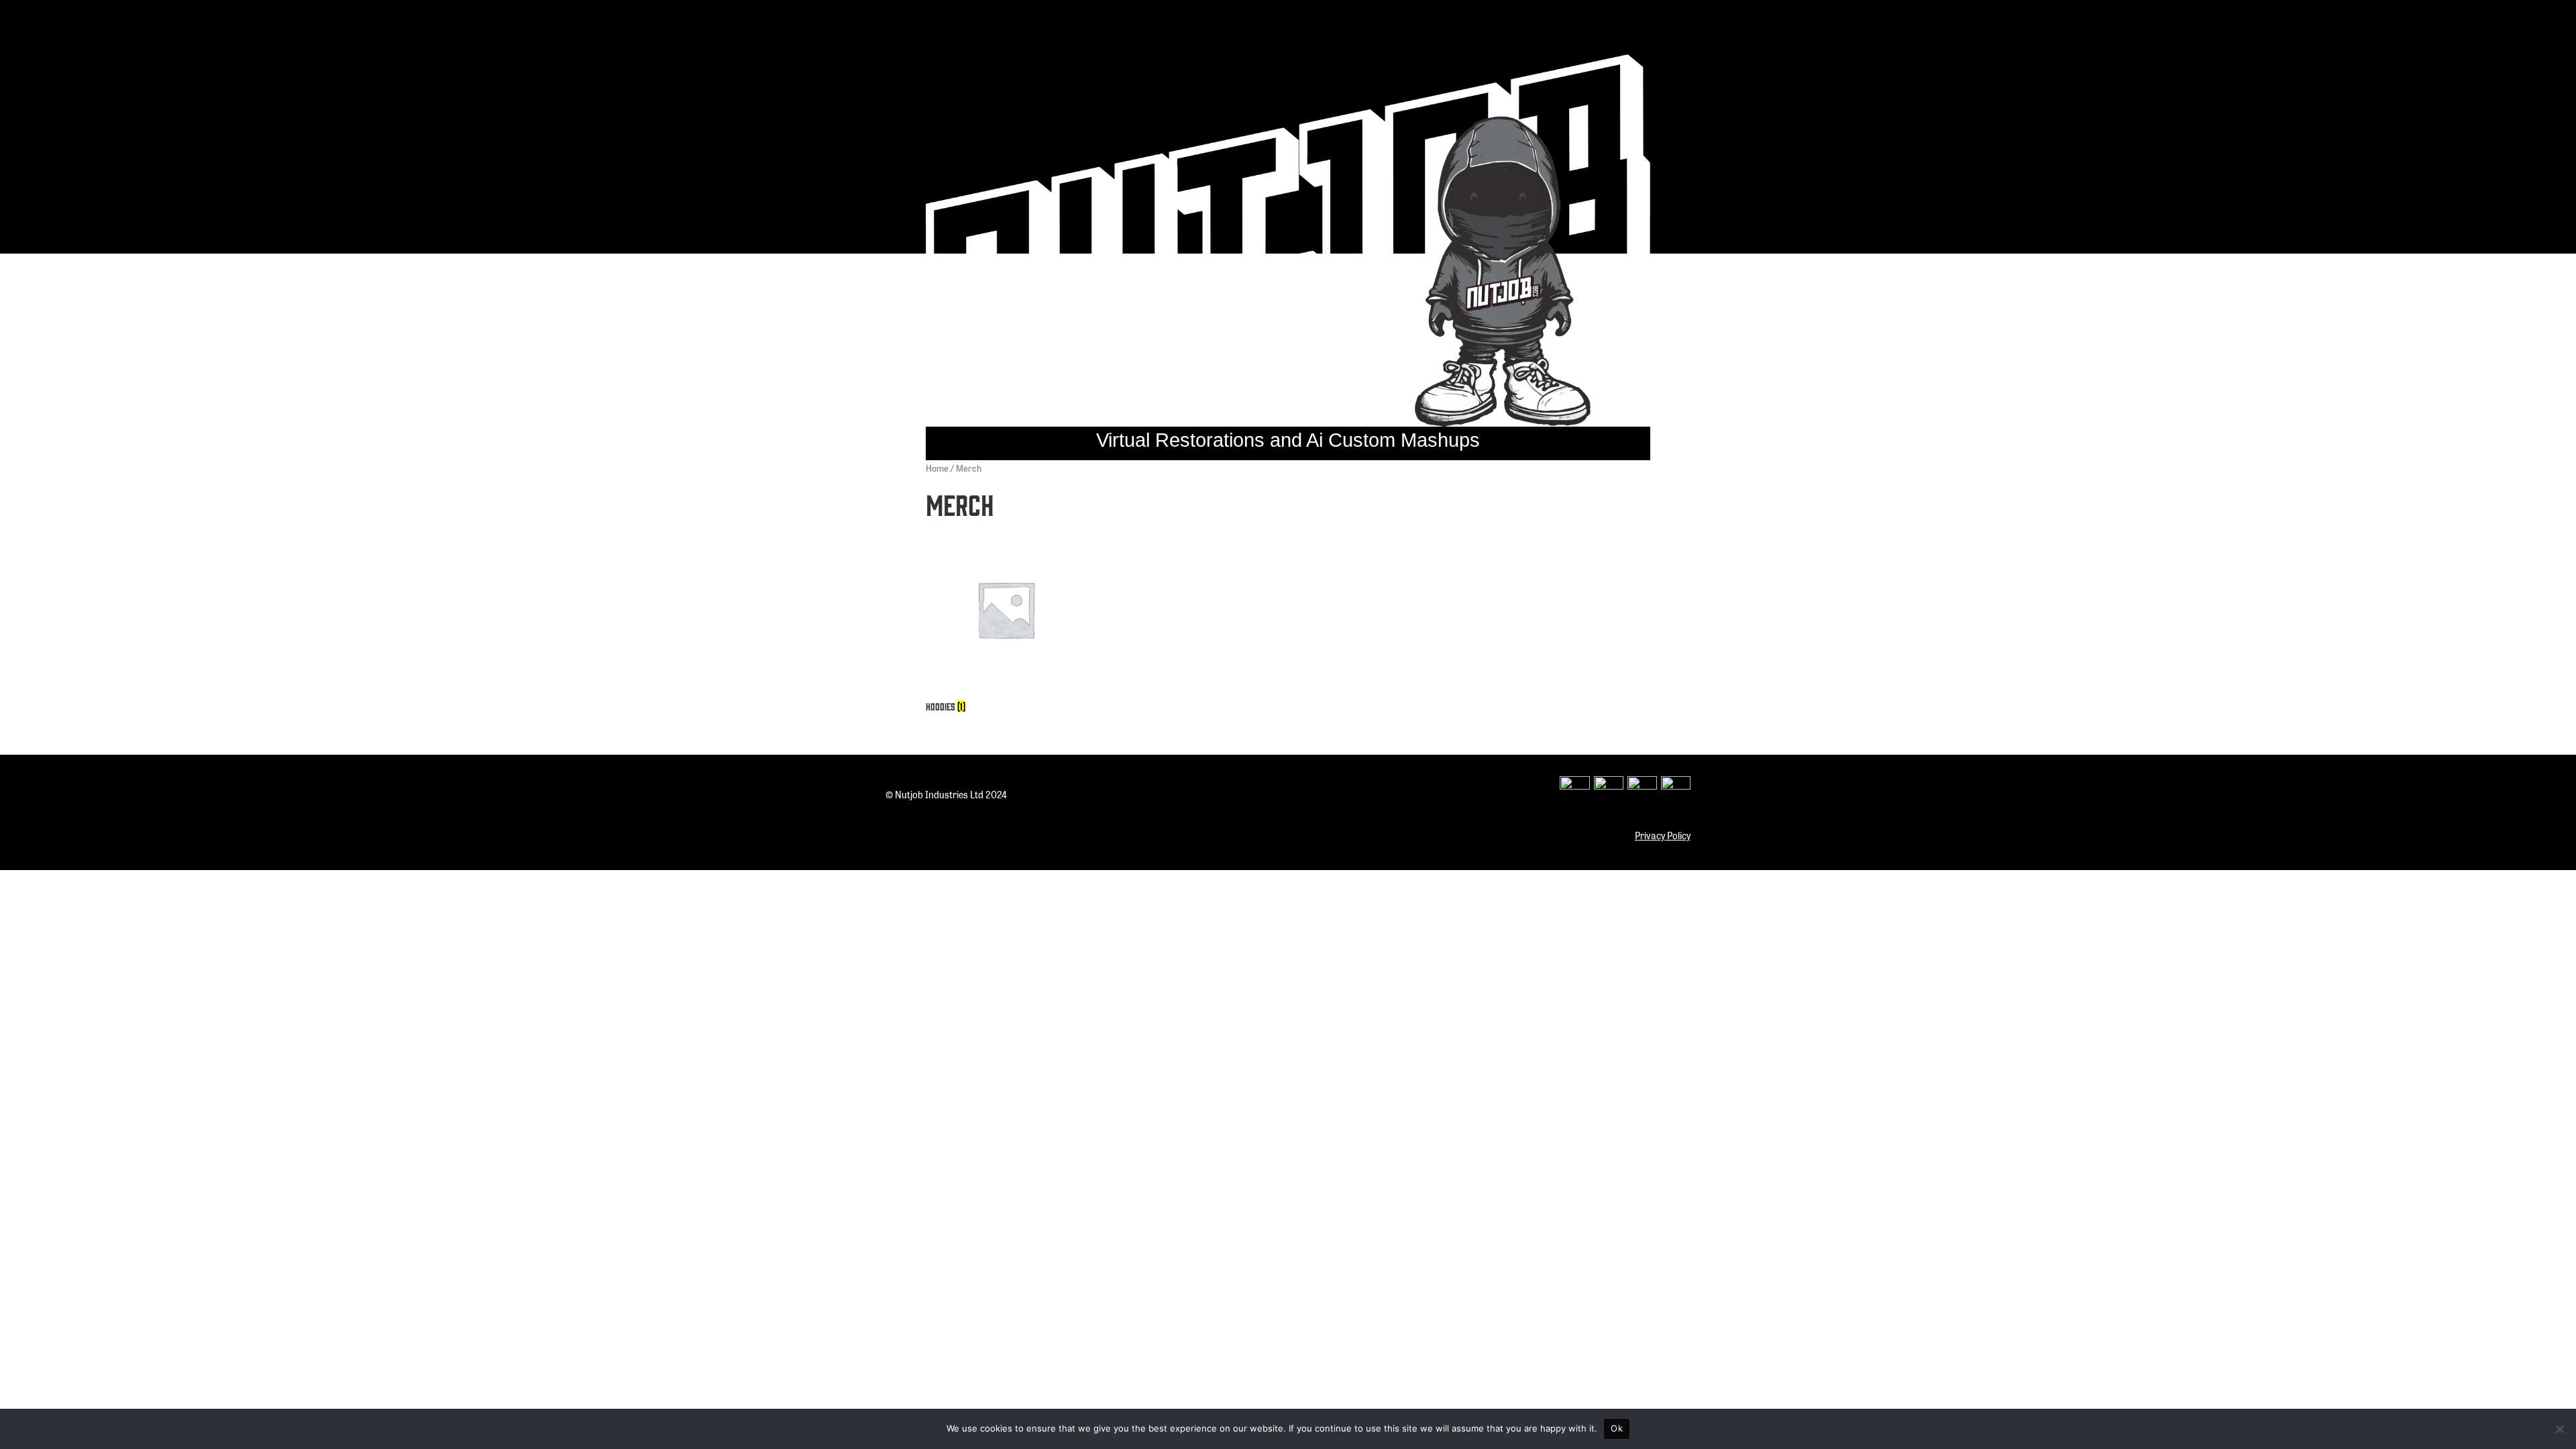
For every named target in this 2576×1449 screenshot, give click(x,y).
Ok (1617, 1428)
